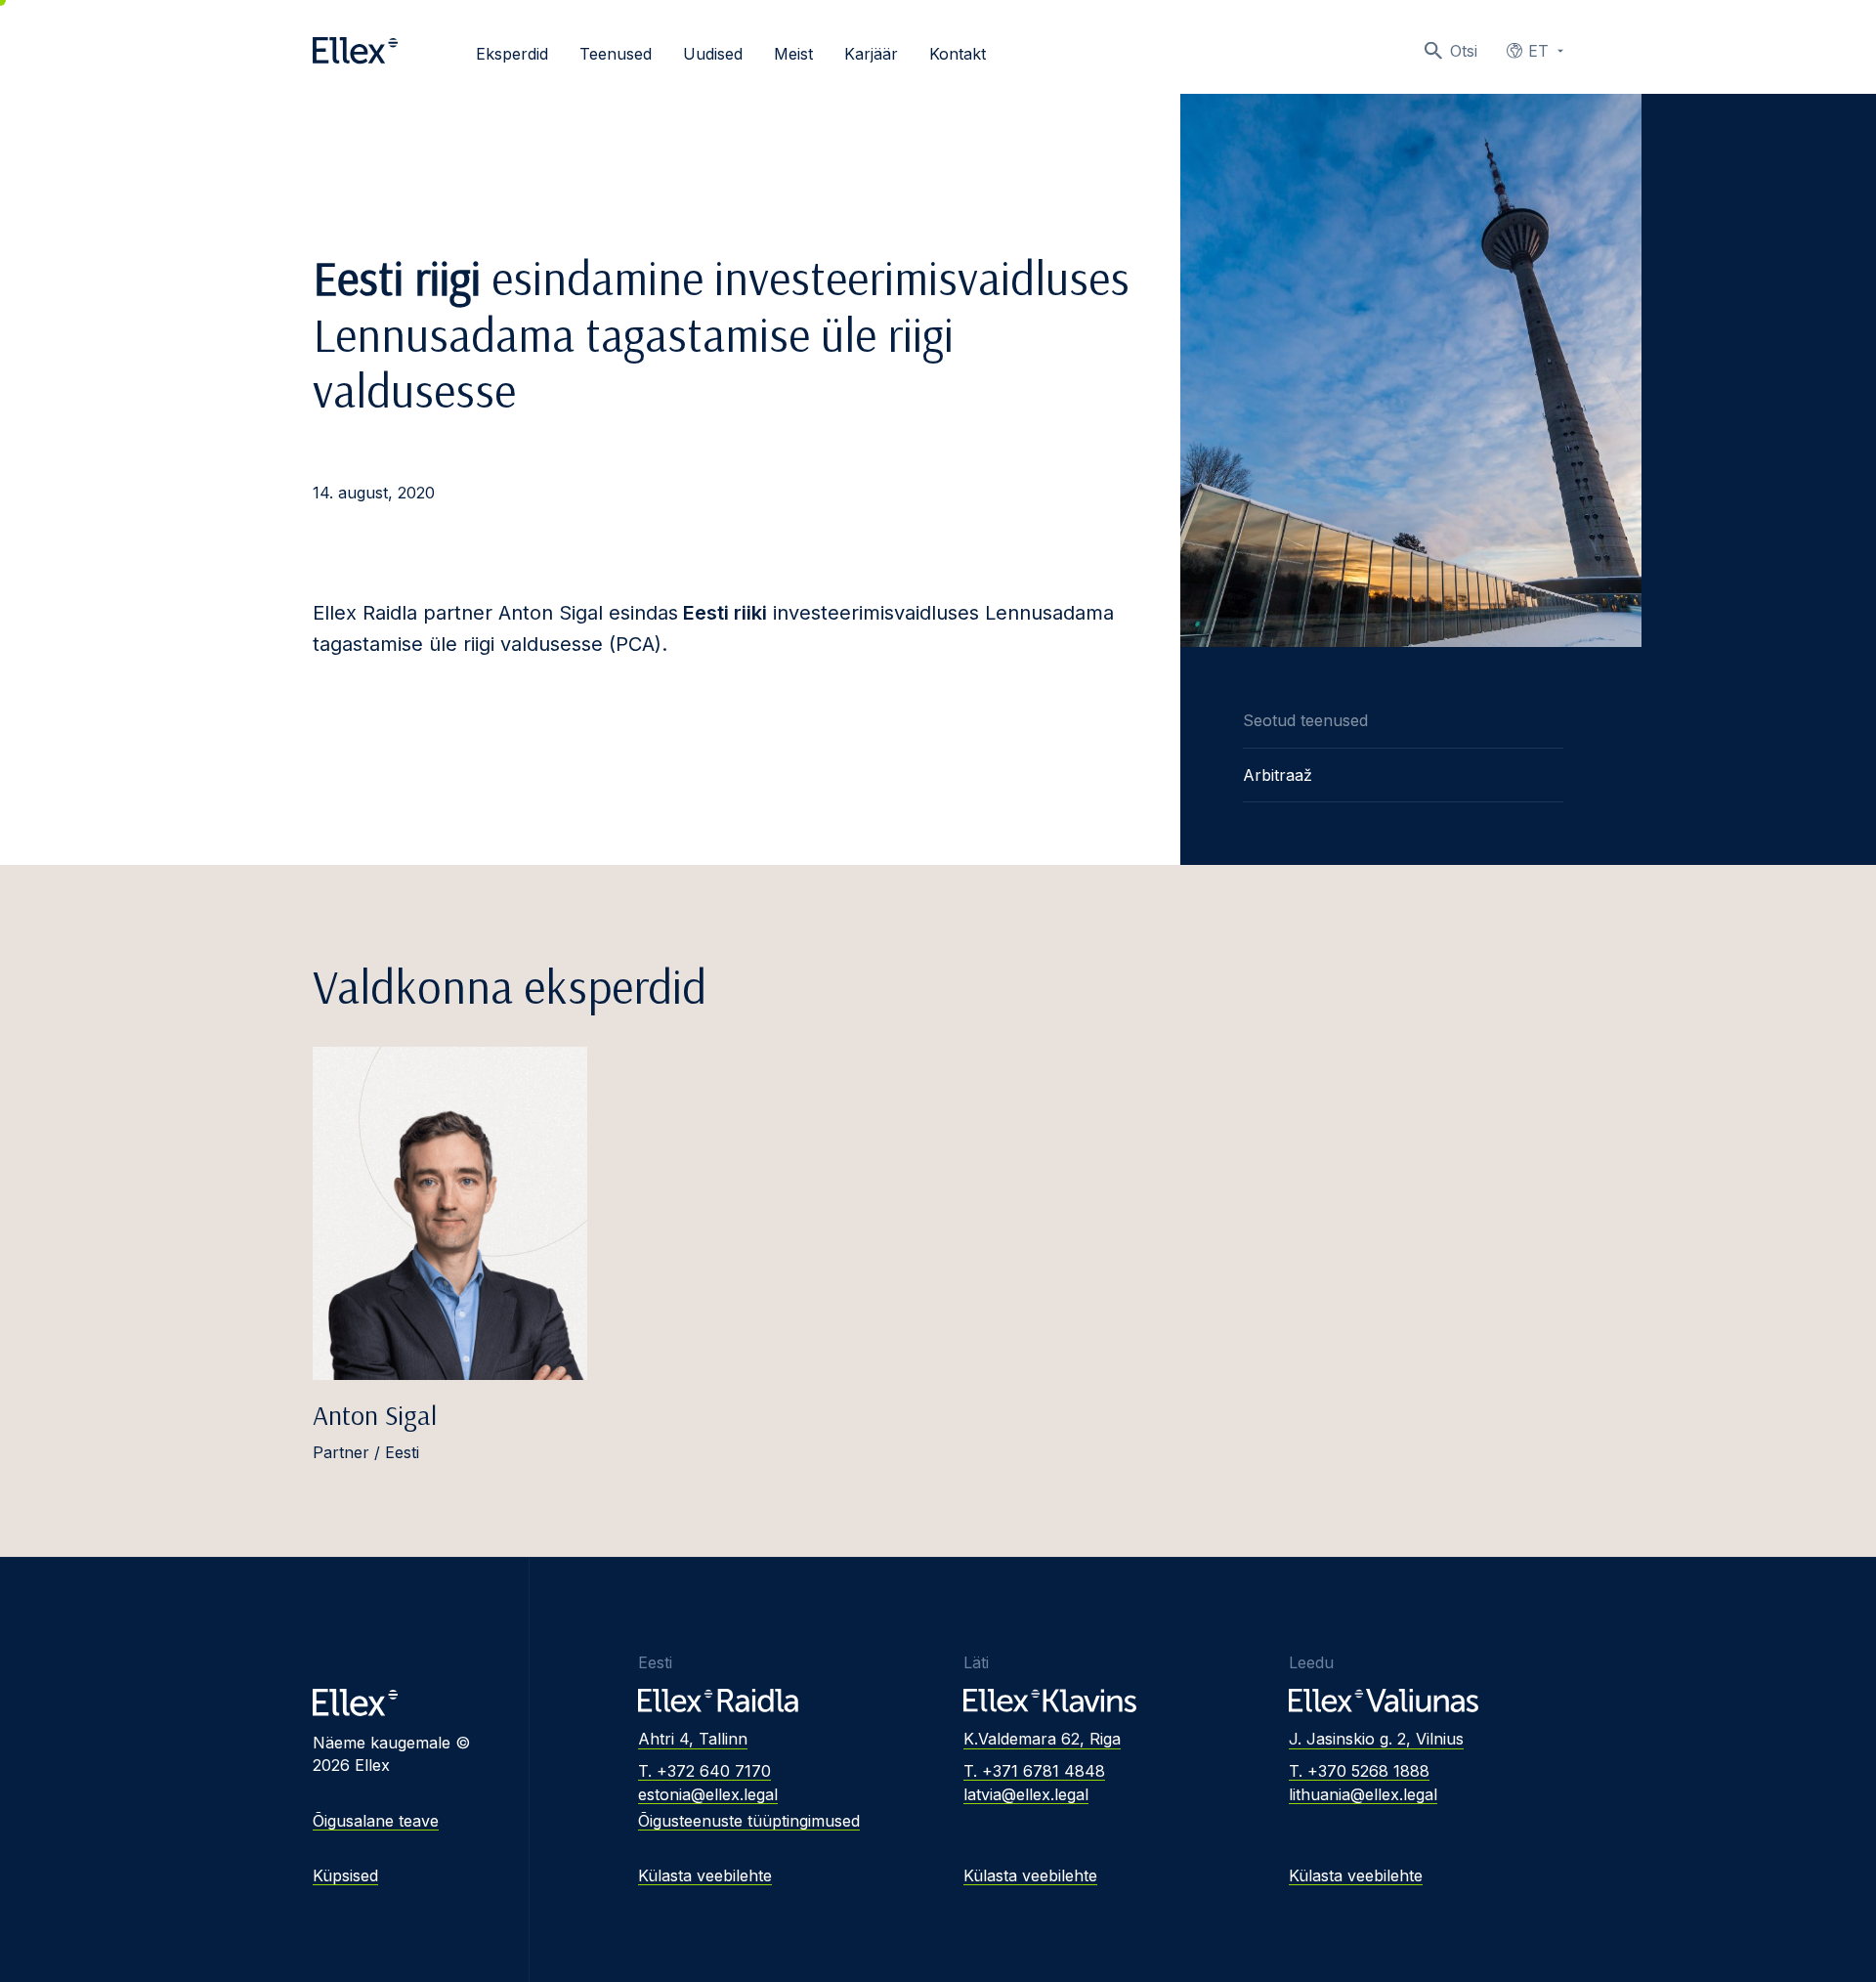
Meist (793, 54)
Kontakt (958, 54)
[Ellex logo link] (355, 51)
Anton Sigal (375, 1415)
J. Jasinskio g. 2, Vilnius (1376, 1739)
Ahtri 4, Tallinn (693, 1739)
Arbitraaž (1278, 775)
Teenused (616, 54)
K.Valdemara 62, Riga (1042, 1739)
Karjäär (871, 54)
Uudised (713, 54)
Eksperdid (512, 54)
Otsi (1464, 51)
